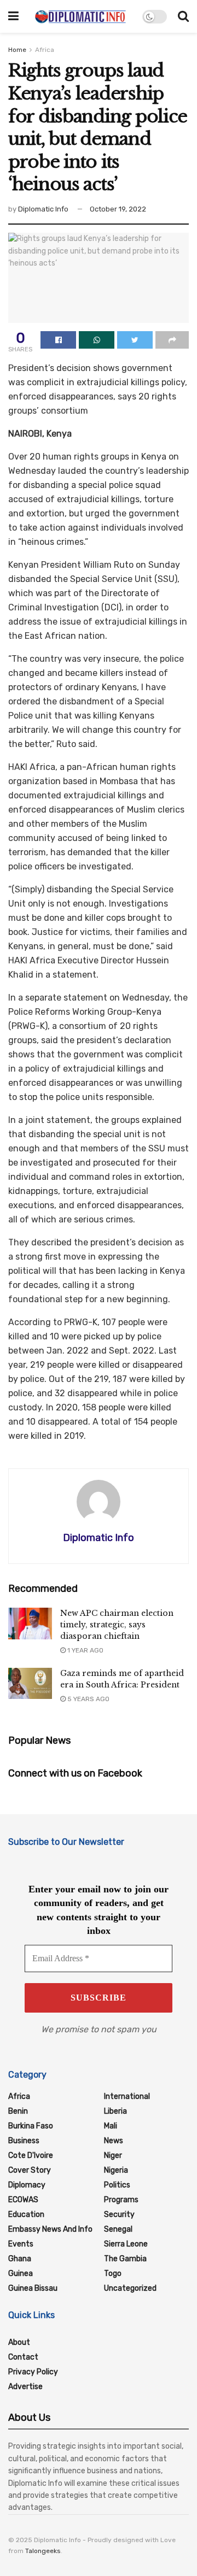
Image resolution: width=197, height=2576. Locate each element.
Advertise (25, 2387)
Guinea (21, 2274)
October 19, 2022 (118, 209)
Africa (45, 50)
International (127, 2096)
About (19, 2342)
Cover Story (30, 2170)
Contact (23, 2357)
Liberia (115, 2111)
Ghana (20, 2259)
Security (119, 2215)
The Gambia (125, 2259)
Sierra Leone (126, 2244)
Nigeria (116, 2170)
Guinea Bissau (33, 2288)
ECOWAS (23, 2200)
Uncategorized (130, 2288)
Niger (113, 2156)
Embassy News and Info (50, 2229)
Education (26, 2215)
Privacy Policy (33, 2372)
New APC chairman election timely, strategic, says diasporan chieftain (117, 1625)
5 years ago (88, 1699)
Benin (18, 2111)
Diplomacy (27, 2185)
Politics (117, 2185)
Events (21, 2244)
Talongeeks (43, 2551)
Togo (113, 2274)
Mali (111, 2126)
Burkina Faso (31, 2126)
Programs (121, 2200)
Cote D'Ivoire (31, 2156)
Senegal (118, 2229)
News (114, 2141)
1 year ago (85, 1650)
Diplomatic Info (43, 209)
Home (17, 50)
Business (24, 2141)
